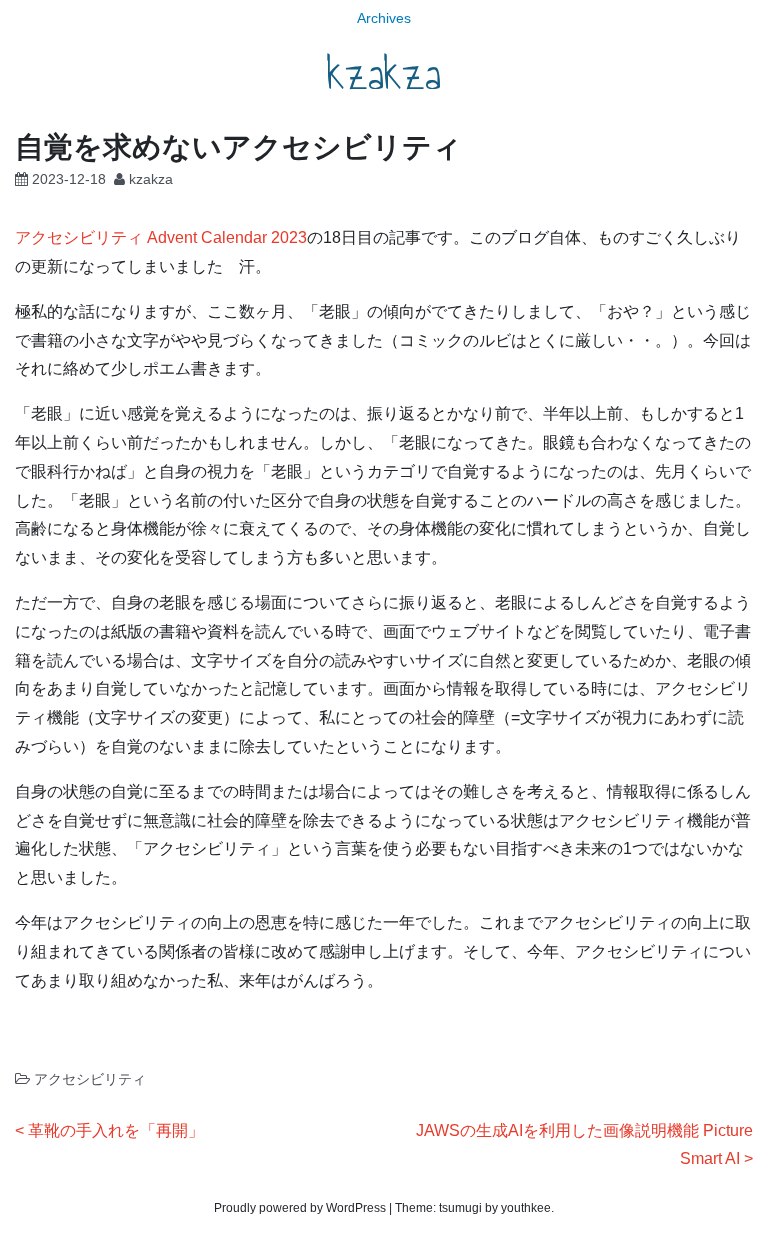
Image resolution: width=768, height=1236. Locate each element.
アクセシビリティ (90, 1079)
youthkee (526, 1208)
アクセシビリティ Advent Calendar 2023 (161, 237)
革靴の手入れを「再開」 (116, 1130)
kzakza (384, 74)
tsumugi (460, 1208)
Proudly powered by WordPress (300, 1208)
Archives (384, 18)
